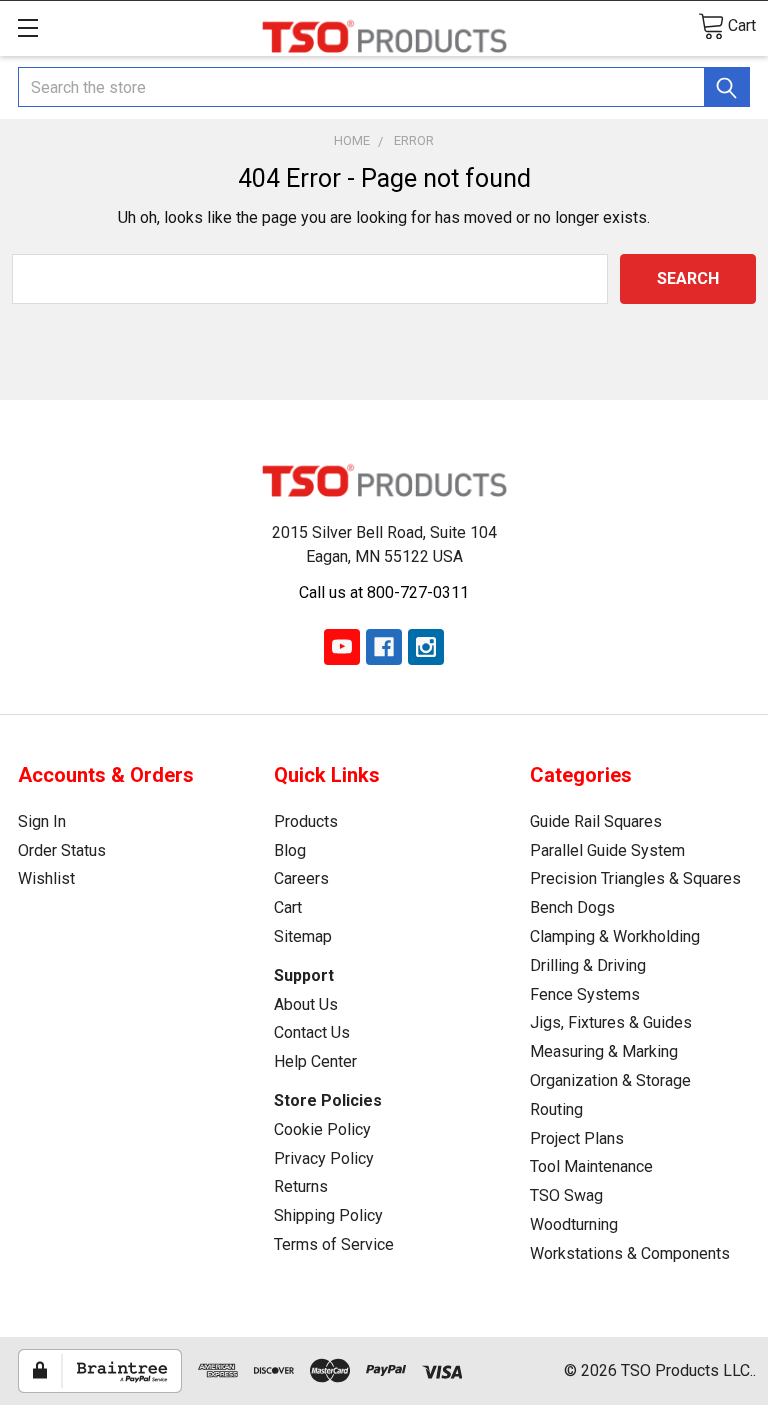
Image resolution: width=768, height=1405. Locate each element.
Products (306, 821)
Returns (301, 1186)
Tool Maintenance (591, 1166)
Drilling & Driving (588, 965)
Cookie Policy (322, 1129)
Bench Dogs (572, 907)
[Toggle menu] (27, 27)
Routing (556, 1109)
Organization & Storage (610, 1080)
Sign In (42, 821)
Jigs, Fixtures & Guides (611, 1022)
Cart (288, 907)
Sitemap (303, 936)
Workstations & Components (630, 1253)
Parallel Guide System (607, 850)
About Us (306, 1004)
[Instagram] (426, 647)
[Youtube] (342, 647)
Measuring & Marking (604, 1051)
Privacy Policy (324, 1158)
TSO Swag (566, 1195)
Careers (301, 878)
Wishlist (46, 878)
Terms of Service (334, 1244)
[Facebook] (384, 647)
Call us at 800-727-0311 (384, 592)
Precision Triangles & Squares (635, 878)
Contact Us (312, 1032)
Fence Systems (585, 994)
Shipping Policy (328, 1215)
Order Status (62, 850)
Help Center (315, 1061)
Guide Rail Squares (596, 821)
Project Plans (577, 1138)
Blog (290, 850)
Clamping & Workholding (615, 936)
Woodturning (574, 1224)
